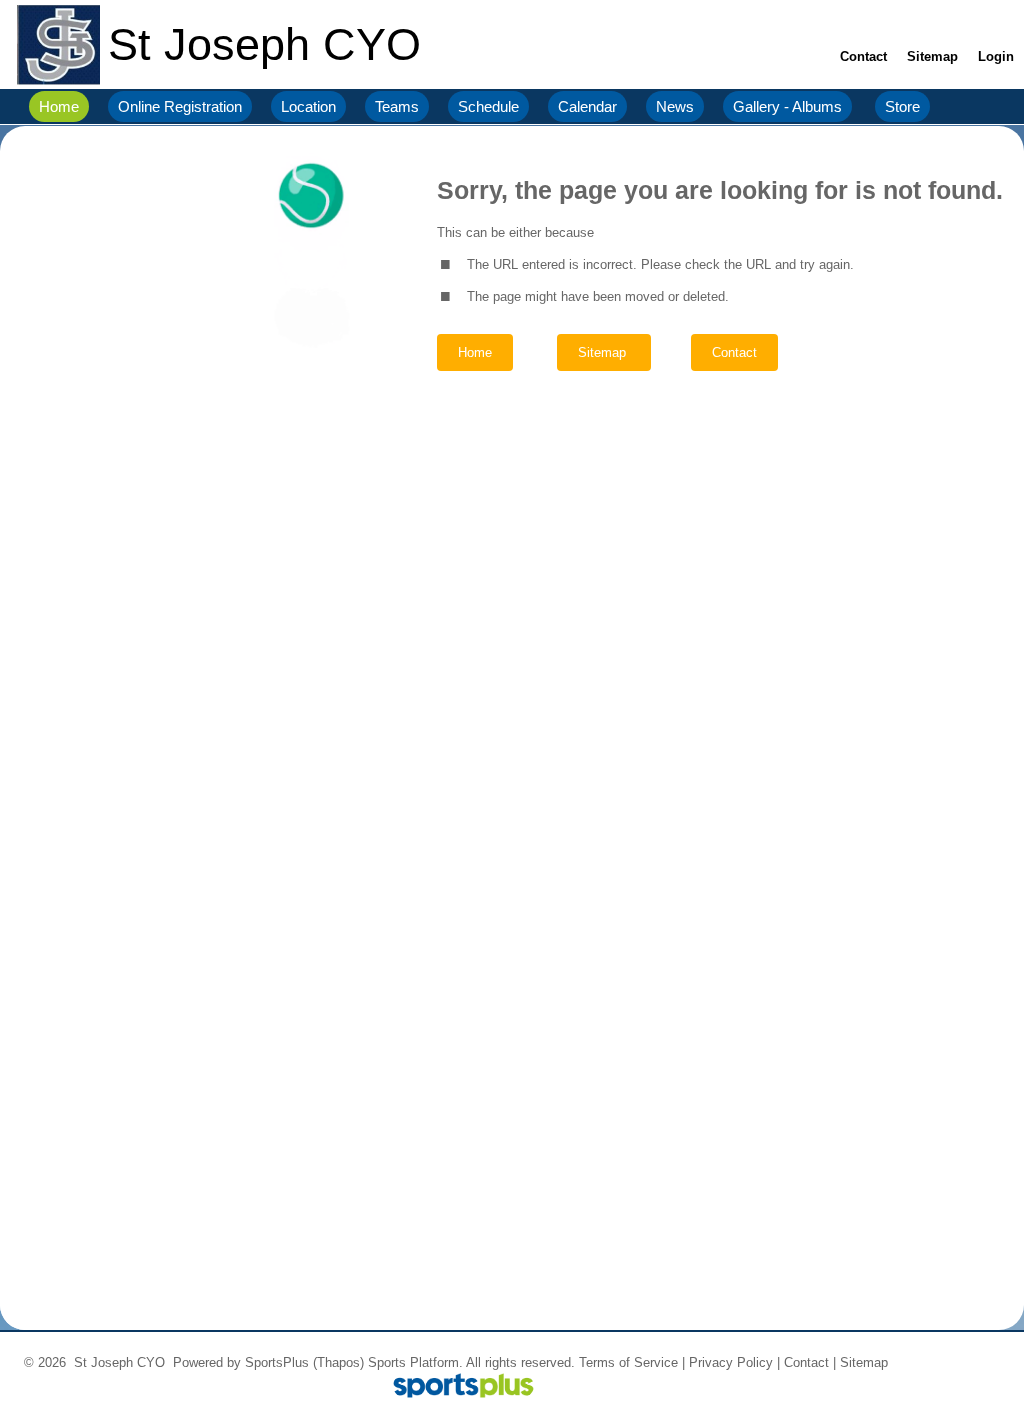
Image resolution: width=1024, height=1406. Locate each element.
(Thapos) (338, 1362)
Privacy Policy (731, 1362)
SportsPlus (277, 1362)
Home (475, 352)
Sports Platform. (415, 1362)
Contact (806, 1362)
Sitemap (864, 1362)
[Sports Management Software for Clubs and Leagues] (455, 1387)
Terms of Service (628, 1362)
